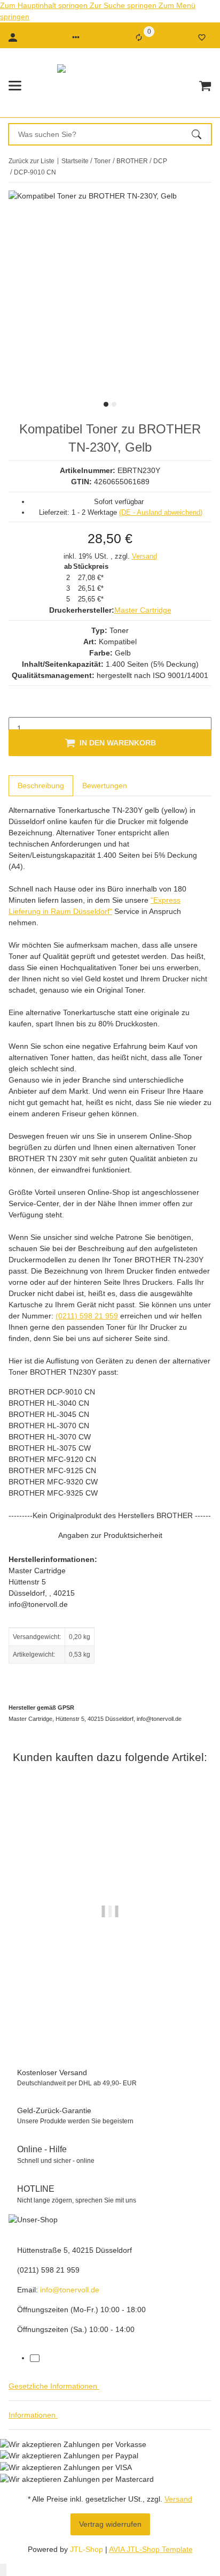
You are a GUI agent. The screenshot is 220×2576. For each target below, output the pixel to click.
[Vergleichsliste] (139, 37)
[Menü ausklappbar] (15, 86)
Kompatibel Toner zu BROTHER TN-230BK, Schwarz (110, 2009)
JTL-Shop (88, 2549)
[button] (76, 37)
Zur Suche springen (124, 5)
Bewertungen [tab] (105, 786)
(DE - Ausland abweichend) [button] (161, 512)
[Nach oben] (3, 2570)
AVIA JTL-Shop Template (151, 2549)
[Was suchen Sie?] (201, 134)
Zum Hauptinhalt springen (45, 5)
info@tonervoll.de (70, 2290)
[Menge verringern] (17, 706)
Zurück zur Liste (32, 161)
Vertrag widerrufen (110, 2524)
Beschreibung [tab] (41, 786)
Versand (144, 556)
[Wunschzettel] (202, 37)
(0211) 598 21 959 (87, 1316)
